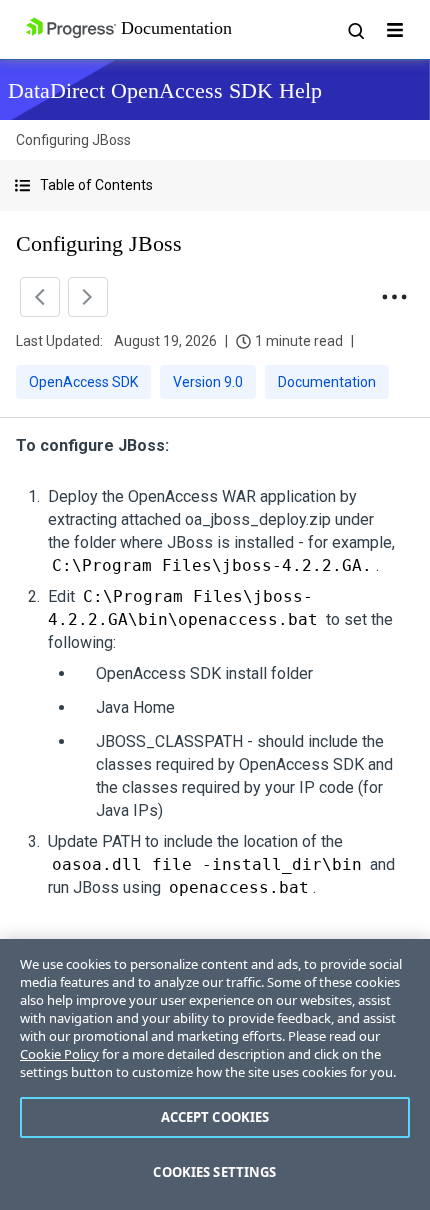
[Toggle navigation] (395, 30)
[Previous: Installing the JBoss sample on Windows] (40, 297)
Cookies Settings (214, 1172)
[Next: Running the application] (88, 297)
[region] (215, 1074)
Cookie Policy (59, 1054)
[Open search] (355, 30)
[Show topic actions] (394, 297)
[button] (215, 185)
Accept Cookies (215, 1117)
